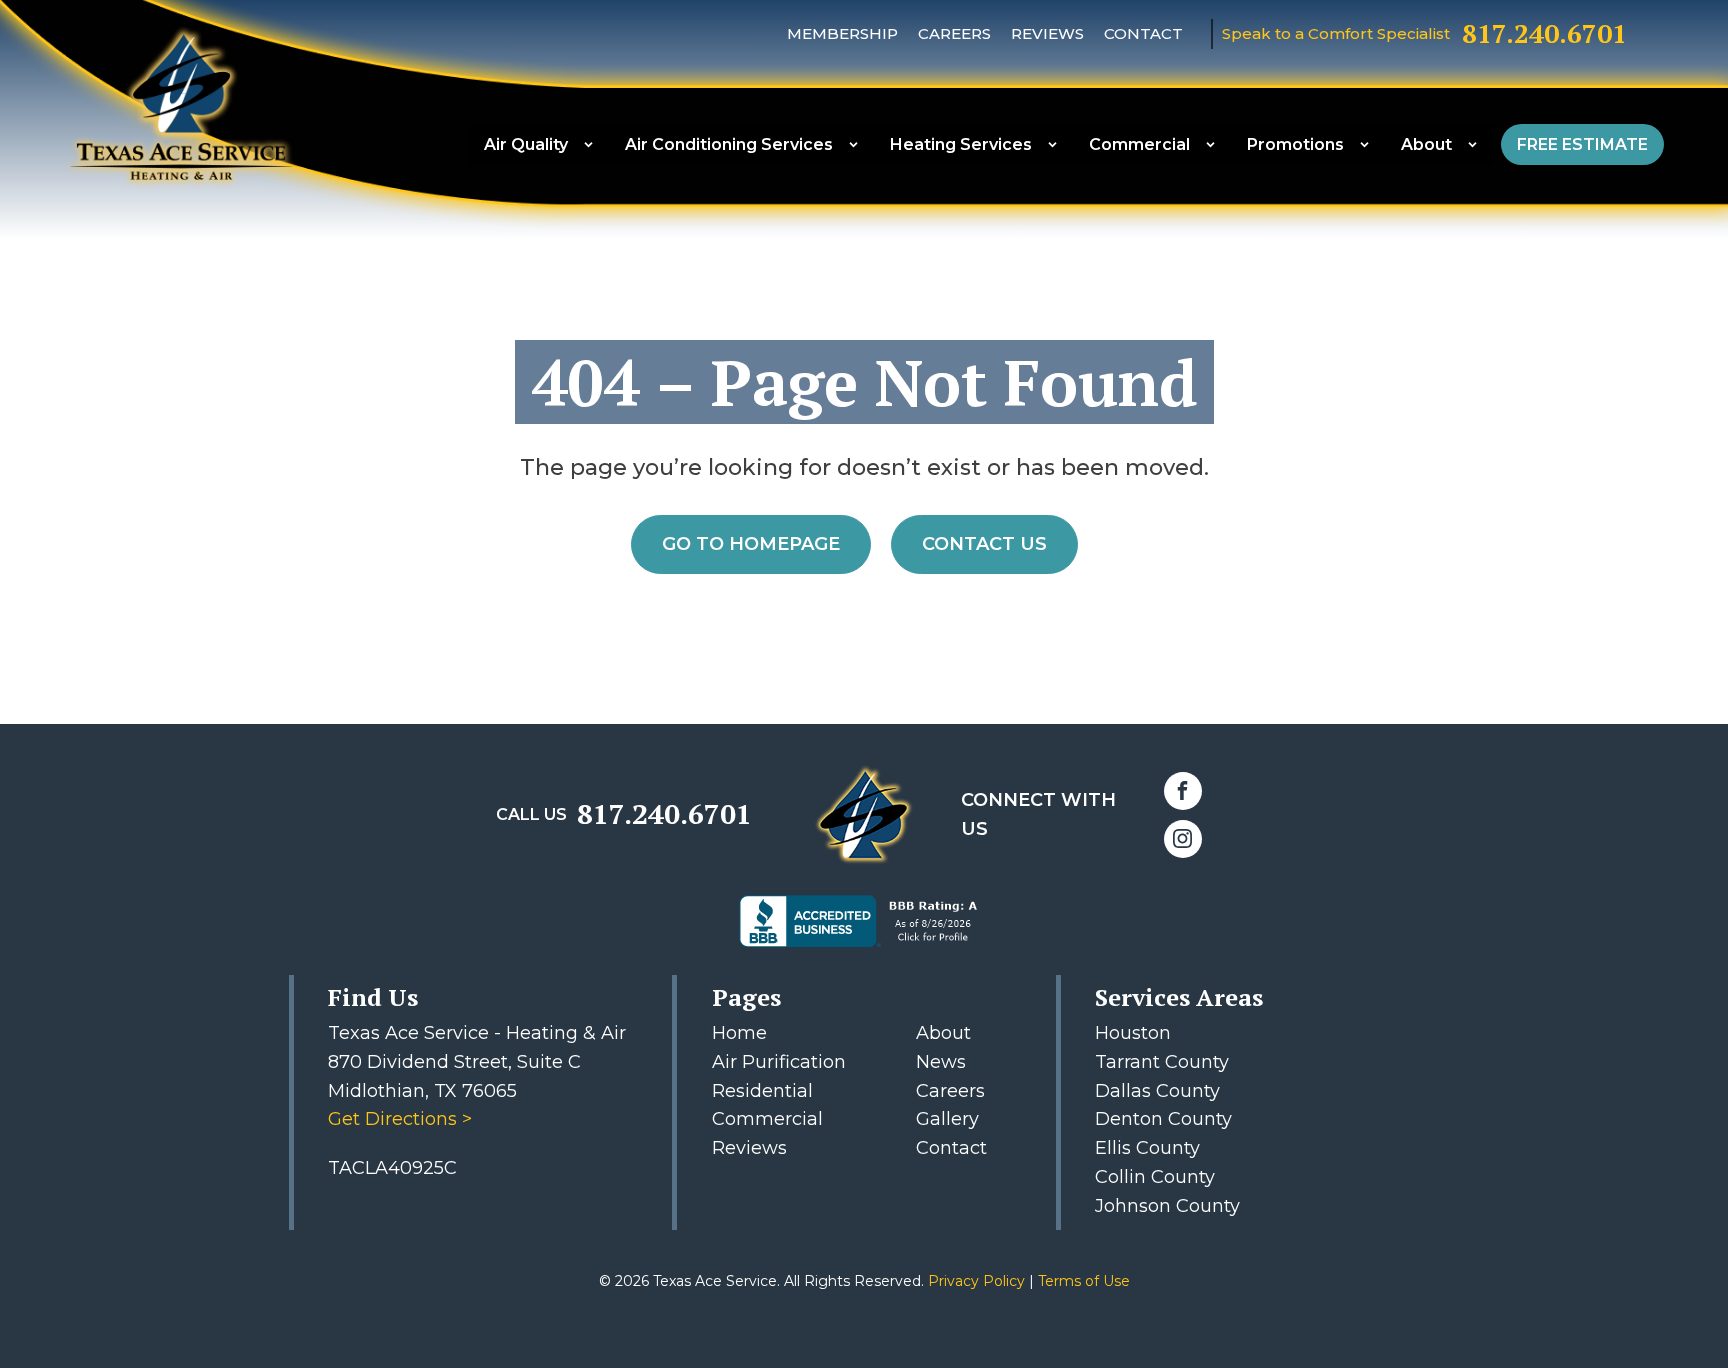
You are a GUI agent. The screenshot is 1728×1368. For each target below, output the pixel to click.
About (1426, 144)
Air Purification (779, 1062)
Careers (954, 33)
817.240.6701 (1544, 33)
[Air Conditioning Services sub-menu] (857, 144)
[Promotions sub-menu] (1368, 144)
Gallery (947, 1119)
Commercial (1139, 144)
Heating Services (961, 144)
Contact (1143, 33)
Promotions (1295, 144)
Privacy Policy (978, 1281)
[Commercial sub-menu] (1214, 144)
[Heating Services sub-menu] (1056, 144)
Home (739, 1033)
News (941, 1062)
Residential (762, 1091)
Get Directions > (400, 1119)
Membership (842, 33)
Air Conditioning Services (729, 144)
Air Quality (526, 144)
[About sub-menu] (1476, 144)
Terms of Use (1084, 1281)
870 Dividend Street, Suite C (454, 1062)
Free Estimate (1582, 144)
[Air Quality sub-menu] (592, 144)
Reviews (1047, 33)
